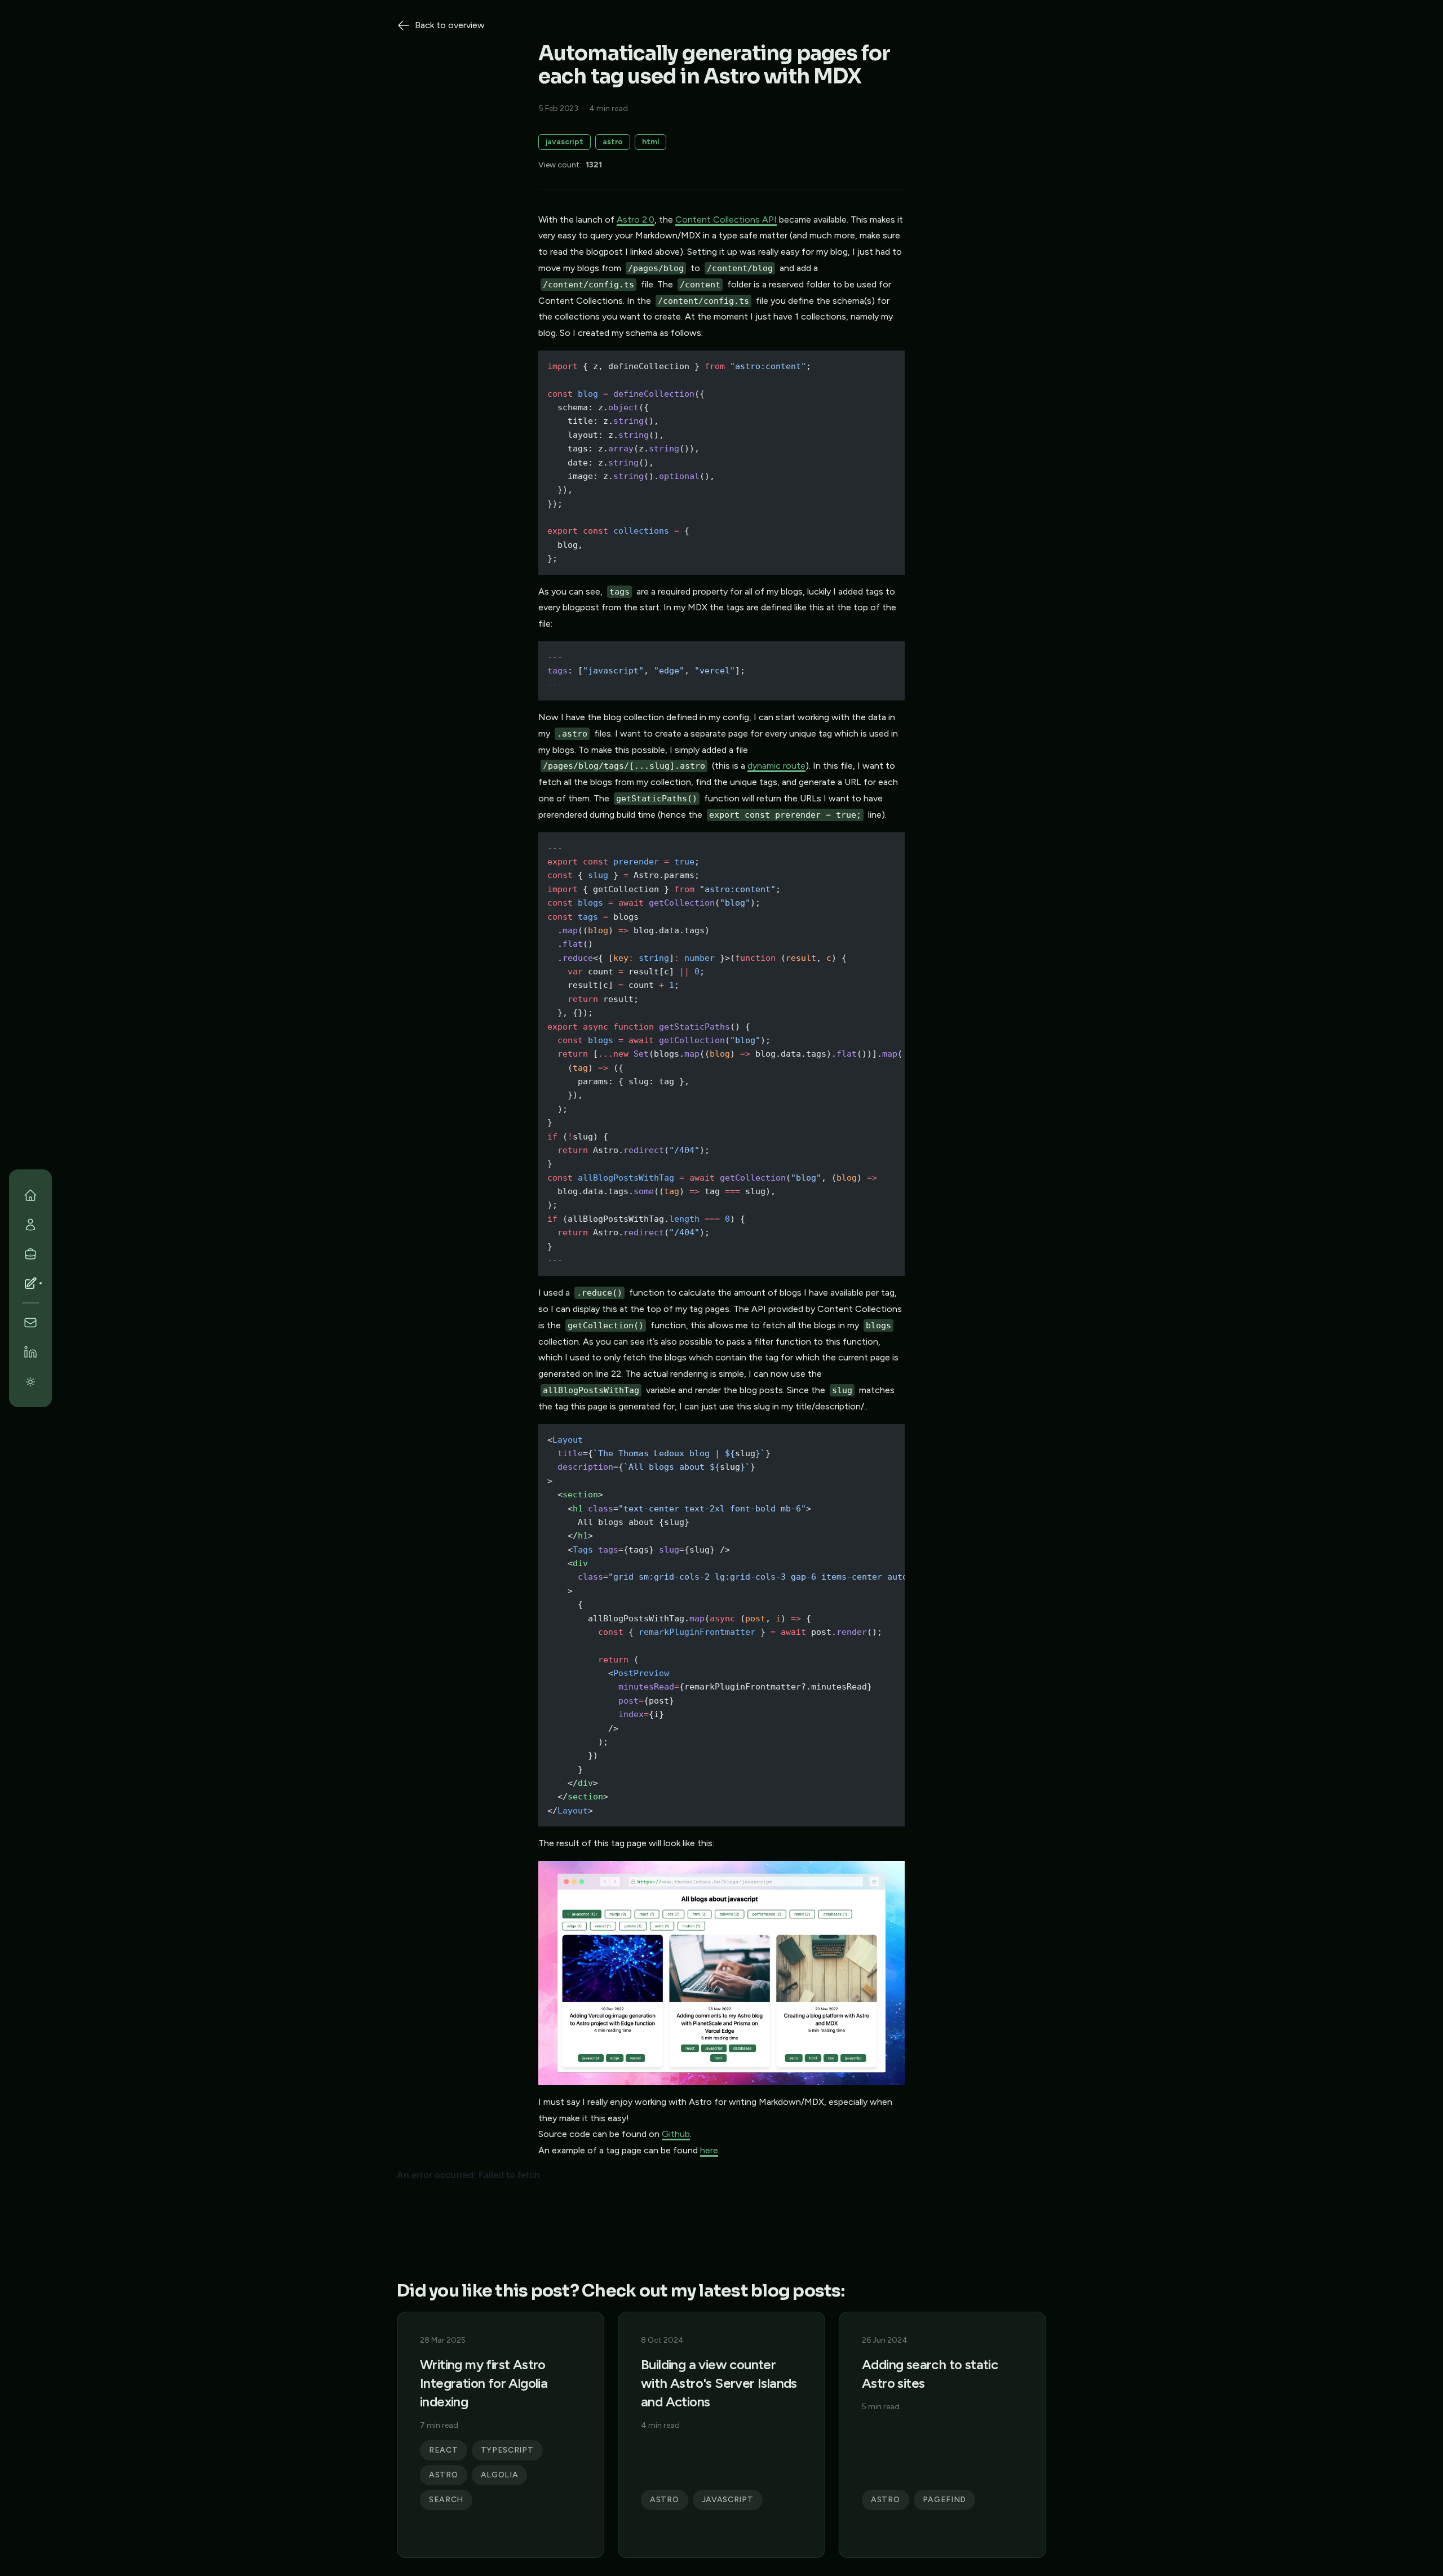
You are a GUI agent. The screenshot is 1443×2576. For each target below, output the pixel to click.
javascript (565, 142)
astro (613, 142)
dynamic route (776, 766)
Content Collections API (726, 220)
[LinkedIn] (30, 1352)
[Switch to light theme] (30, 1381)
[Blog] (30, 1283)
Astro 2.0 (636, 220)
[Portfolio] (30, 1254)
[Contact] (30, 1323)
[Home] (30, 1195)
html (650, 142)
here (709, 2150)
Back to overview (450, 25)
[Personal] (30, 1225)
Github (676, 2134)
